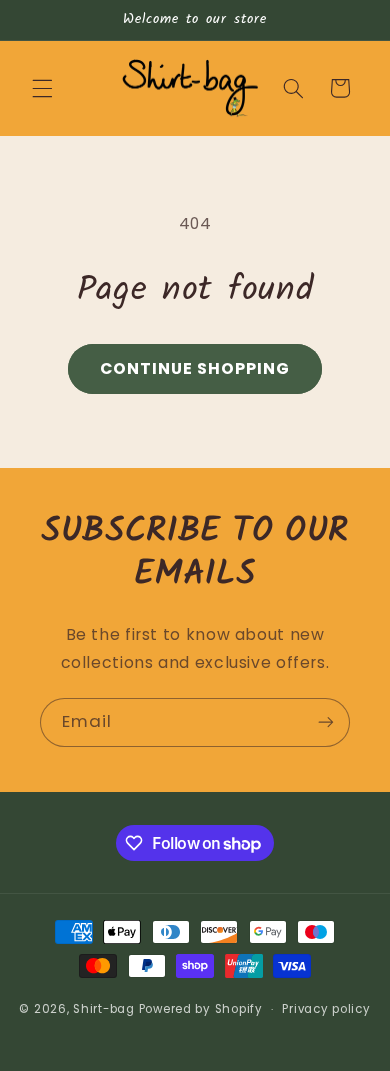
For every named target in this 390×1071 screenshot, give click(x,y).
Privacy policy (326, 1009)
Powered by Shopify (201, 1009)
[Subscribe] (326, 722)
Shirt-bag (104, 1009)
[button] (42, 88)
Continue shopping (195, 368)
